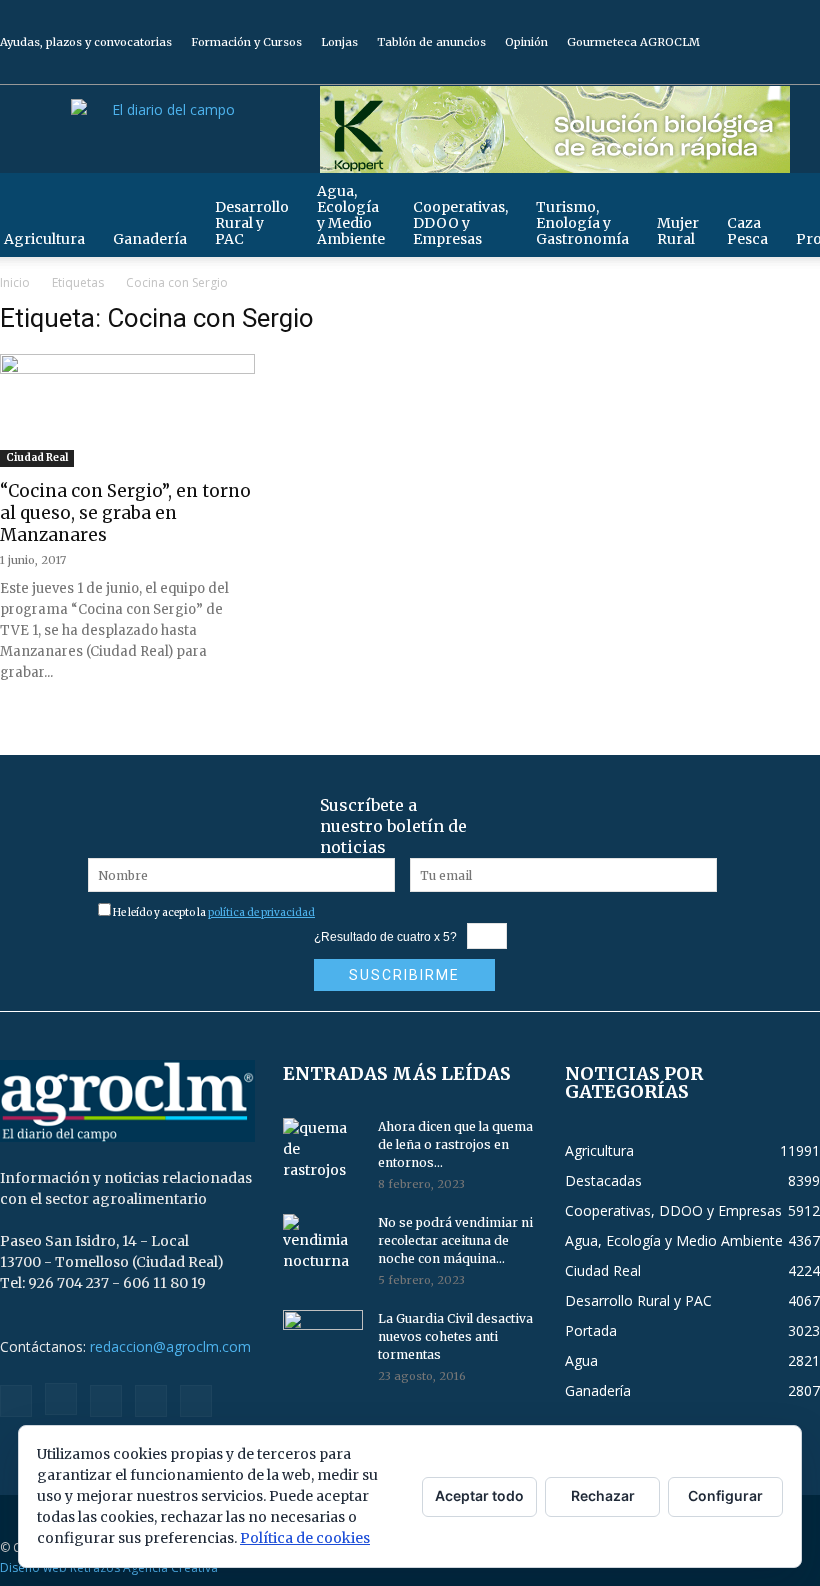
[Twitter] (772, 70)
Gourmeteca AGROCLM (633, 42)
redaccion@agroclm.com (170, 1346)
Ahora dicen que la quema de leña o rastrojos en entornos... (455, 1144)
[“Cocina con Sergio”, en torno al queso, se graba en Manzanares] (127, 417)
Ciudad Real (37, 457)
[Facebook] (673, 70)
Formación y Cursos (246, 42)
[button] (796, 197)
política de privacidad (261, 912)
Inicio (15, 282)
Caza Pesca (747, 231)
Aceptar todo (479, 1495)
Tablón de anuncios (431, 42)
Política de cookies (305, 1538)
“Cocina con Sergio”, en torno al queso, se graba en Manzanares (125, 513)
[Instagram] (706, 70)
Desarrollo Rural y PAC (252, 223)
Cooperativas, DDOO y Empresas (460, 223)
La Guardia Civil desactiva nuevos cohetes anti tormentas (455, 1336)
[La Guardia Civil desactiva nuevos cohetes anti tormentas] (323, 1338)
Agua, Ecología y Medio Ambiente (351, 215)
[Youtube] (805, 70)
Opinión (526, 42)
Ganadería (150, 239)
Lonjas (339, 42)
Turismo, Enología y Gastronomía (582, 223)
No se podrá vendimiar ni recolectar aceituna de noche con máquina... (455, 1240)
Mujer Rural (678, 231)
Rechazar (603, 1495)
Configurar (725, 1495)
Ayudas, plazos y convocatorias (86, 42)
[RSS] (739, 70)
